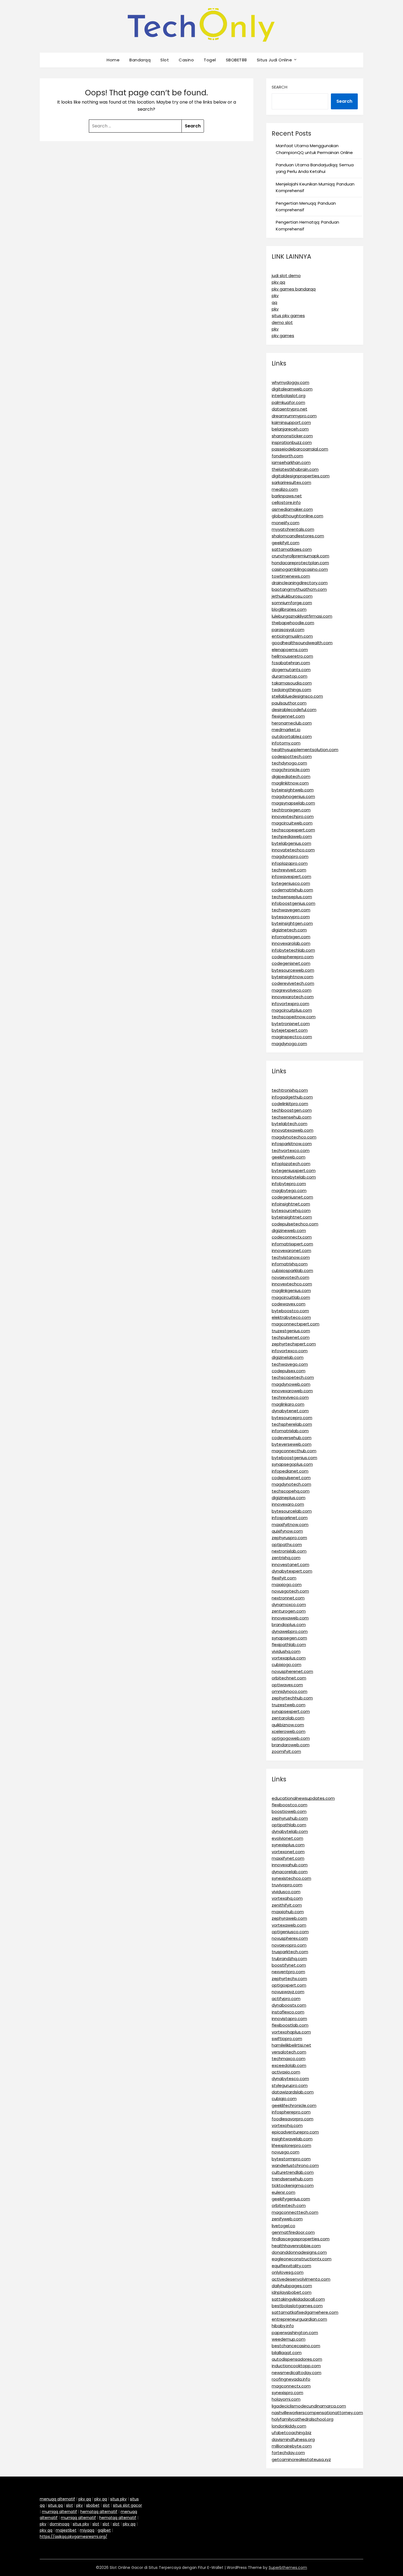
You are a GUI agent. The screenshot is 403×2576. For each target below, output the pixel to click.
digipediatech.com (291, 776)
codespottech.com (292, 756)
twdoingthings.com (291, 690)
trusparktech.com (290, 1952)
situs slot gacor (127, 2505)
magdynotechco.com (294, 1137)
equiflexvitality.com (291, 2266)
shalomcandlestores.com (298, 536)
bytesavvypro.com (291, 917)
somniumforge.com (292, 603)
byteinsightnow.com (293, 977)
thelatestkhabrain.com (295, 469)
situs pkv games (288, 316)
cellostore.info (286, 502)
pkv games (283, 336)
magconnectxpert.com (296, 1324)
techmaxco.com (289, 2059)
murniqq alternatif (59, 2512)
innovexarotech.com (293, 997)
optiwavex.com (287, 1685)
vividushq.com (286, 1651)
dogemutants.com (291, 670)
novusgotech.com (290, 1591)
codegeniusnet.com (292, 1197)
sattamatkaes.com (292, 549)
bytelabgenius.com (291, 843)
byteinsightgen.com (292, 923)
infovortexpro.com (290, 1004)
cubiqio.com (284, 2099)
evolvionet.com (287, 1838)
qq (274, 302)
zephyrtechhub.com (292, 1698)
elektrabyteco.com (291, 1317)
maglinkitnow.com (290, 783)
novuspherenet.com (292, 1671)
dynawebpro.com (290, 1631)
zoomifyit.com (286, 1751)
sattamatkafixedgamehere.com (305, 2312)
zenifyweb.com (287, 2219)
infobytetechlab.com (293, 950)
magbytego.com (289, 1190)
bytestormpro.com (291, 2159)
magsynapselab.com (293, 803)
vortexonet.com (288, 1852)
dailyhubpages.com (292, 2286)
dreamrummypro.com (294, 416)
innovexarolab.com (291, 943)
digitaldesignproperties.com (301, 476)
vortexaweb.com (289, 1925)
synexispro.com (287, 2393)
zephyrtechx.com (289, 1979)
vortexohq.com (287, 2125)
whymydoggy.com (290, 382)
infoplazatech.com (291, 1164)
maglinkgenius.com (291, 1290)
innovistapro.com (289, 2019)
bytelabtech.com (290, 1124)
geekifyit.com (286, 543)
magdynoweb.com (291, 1384)
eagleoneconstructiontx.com (302, 2259)
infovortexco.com (290, 1351)
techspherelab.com (292, 1424)
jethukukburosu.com (292, 596)
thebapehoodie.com (293, 623)
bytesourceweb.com (293, 970)
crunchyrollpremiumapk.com (300, 556)
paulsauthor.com (289, 703)
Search (279, 87)
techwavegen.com (291, 910)
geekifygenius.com (291, 2199)
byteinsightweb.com (293, 790)
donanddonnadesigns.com (299, 2252)
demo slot (282, 322)
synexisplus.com (288, 1845)
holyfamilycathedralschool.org (303, 2419)
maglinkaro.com (288, 1404)
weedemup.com (289, 2339)
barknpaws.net (287, 496)
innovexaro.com (288, 1504)
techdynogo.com (289, 763)
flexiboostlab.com (290, 2025)
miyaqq (87, 2530)
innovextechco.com (292, 1284)
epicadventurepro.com (295, 2132)
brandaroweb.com (291, 1745)
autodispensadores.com (297, 2359)
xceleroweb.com (289, 1731)
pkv (275, 296)
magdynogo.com (289, 1044)
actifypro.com (286, 1999)
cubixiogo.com (286, 1664)
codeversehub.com (292, 1438)
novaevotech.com (290, 1277)
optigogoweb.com (291, 1738)
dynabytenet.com (290, 1411)
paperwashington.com (295, 2333)
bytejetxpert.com (290, 1030)
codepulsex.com (289, 1371)
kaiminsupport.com (291, 422)
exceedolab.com (289, 2065)
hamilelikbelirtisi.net (291, 2045)
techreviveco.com (290, 1397)
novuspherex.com (290, 1938)
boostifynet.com (289, 1965)
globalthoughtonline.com (297, 516)
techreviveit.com (289, 870)
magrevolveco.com (292, 990)
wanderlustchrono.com (295, 2165)
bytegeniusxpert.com (294, 1170)
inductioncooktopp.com (296, 2366)
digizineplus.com (289, 1498)
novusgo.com (286, 2152)
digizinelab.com (288, 1357)
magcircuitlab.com (291, 1297)
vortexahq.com (287, 1898)
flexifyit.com (284, 1578)
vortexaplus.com (289, 1658)
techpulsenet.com (291, 1337)
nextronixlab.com (289, 1551)
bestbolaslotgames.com (297, 2306)
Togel (210, 60)
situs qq (55, 2505)
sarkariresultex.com (291, 482)
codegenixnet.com (291, 963)
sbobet (93, 2505)
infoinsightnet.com (291, 1204)
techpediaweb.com (292, 836)
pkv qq (278, 282)
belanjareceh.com (290, 429)
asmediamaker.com (292, 509)
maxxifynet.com (288, 1858)
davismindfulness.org (293, 2439)
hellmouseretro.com (292, 656)
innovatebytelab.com (294, 1177)
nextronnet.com (288, 1598)
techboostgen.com (292, 1110)
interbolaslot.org (289, 396)
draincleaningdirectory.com (300, 583)
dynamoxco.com (289, 1604)
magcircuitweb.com (292, 823)
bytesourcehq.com (291, 1210)
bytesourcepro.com (292, 1418)
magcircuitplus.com (292, 1010)
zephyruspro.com (289, 1538)
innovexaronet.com (291, 1250)
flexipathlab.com (289, 1644)
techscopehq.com (291, 1491)
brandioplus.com (289, 1624)
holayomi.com (286, 2399)
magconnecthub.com (294, 1451)
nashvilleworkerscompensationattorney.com (317, 2413)
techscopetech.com (293, 1377)
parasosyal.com (288, 630)
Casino (186, 60)
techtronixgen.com (291, 810)
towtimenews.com (291, 576)
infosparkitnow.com (292, 1144)
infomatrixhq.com (290, 1264)
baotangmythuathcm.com (299, 589)
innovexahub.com (290, 1865)
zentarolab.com (288, 1718)
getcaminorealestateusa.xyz (301, 2459)
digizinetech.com (289, 930)
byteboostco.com (290, 1311)
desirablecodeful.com (294, 710)
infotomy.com (286, 743)
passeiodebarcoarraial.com (300, 449)
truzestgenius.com (291, 1331)
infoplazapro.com (290, 863)
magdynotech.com (291, 1484)
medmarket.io (286, 730)
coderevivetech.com (293, 983)
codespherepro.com (293, 957)
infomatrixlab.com (290, 1431)
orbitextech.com (289, 2205)
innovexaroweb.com (292, 1391)
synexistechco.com (291, 1878)
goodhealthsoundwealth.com (302, 643)
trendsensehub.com (292, 2179)
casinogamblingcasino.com (300, 569)
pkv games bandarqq (294, 289)
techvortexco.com (291, 1150)
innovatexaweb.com (293, 1130)
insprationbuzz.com (292, 442)
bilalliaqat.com (287, 2353)
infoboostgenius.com (293, 903)
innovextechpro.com (293, 816)
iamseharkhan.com (291, 462)
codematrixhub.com (292, 890)
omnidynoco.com (290, 1691)
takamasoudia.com (292, 683)
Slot (165, 60)
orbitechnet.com (289, 1678)
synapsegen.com (289, 1638)
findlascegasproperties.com (301, 2239)
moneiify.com (286, 523)
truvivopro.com (287, 1885)
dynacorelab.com (290, 1872)
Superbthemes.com (288, 2568)
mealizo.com (285, 489)
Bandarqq (140, 60)
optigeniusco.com (290, 1932)
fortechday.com (288, 2453)
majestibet (66, 2530)
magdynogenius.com (293, 796)
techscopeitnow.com (294, 1017)
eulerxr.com (283, 2192)
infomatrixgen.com (291, 937)
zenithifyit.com (287, 1905)
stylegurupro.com (290, 2085)
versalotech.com (289, 2052)
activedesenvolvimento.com (301, 2279)
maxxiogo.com (287, 1584)
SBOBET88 (236, 60)
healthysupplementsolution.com (305, 750)
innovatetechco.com (293, 850)
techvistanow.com (291, 1257)
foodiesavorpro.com (293, 2119)
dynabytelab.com (290, 1831)
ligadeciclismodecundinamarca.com (309, 2406)
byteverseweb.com (292, 1444)
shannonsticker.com (292, 436)
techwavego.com (290, 1364)
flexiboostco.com (290, 1805)
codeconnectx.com (292, 1237)
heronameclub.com (292, 723)
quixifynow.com (287, 1531)
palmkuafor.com (288, 402)
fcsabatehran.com (291, 663)
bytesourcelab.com (292, 1511)
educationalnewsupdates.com (303, 1798)
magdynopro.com (290, 856)
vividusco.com (286, 1892)
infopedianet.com (290, 1471)
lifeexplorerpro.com (291, 2145)
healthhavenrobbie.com (296, 2246)
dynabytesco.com (290, 2079)
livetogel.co (283, 2226)
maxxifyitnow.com (290, 1524)
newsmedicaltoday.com (296, 2373)
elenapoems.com (290, 650)
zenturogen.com (289, 1611)
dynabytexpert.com (292, 1571)
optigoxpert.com (289, 1985)
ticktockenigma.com (293, 2185)
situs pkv (118, 2499)
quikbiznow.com (288, 1725)
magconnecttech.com (295, 2212)
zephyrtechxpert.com (294, 1344)
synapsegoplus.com (292, 1464)
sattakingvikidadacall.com (298, 2299)
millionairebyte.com (292, 2446)
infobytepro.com (289, 1184)
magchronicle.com (291, 770)
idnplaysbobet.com (292, 2292)
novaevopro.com (289, 1945)
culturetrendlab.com (293, 2172)
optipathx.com (287, 1544)
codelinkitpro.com (290, 1104)
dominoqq (59, 2524)
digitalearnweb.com (292, 389)
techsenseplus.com (292, 897)
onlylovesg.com (288, 2272)
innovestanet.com (290, 1564)
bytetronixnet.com (291, 1024)
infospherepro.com (291, 2112)
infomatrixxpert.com (292, 1244)
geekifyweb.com (289, 1157)
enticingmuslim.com (292, 636)
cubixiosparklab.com (292, 1270)
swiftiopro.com (287, 2039)
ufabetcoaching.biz (292, 2433)
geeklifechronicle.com (294, 2105)
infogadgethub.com (292, 1097)
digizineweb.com (289, 1230)
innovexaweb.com (290, 1618)
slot (69, 2505)
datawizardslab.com (293, 2092)
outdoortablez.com (292, 736)
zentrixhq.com (286, 1558)
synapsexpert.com (291, 1711)
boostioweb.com (289, 1811)
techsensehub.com (292, 1117)
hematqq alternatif (99, 2512)
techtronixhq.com (290, 1090)
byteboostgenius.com (294, 1458)
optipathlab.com (289, 1825)
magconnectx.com (291, 2386)
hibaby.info (283, 2326)
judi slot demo (286, 276)
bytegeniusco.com (291, 883)
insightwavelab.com (292, 2139)
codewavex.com (289, 1304)
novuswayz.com (288, 1992)
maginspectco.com (292, 1037)
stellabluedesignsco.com (297, 696)
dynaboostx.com (289, 2005)
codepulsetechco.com (295, 1224)
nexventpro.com (288, 1972)
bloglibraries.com (289, 609)
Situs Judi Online (275, 60)
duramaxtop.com (290, 676)
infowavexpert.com (291, 876)
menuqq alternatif (57, 2499)
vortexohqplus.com (291, 2032)
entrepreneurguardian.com (299, 2319)
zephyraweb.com (289, 1918)
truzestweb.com (289, 1705)
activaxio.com (286, 2072)
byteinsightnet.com (292, 1217)
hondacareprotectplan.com (300, 563)
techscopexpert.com (293, 830)
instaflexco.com (288, 2012)
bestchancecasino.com (296, 2346)
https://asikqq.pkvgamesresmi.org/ (73, 2537)
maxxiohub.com (288, 1912)
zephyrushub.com (290, 1818)
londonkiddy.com (289, 2426)
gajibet (104, 2530)
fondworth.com (287, 456)
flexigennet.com (288, 716)
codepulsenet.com (291, 1478)
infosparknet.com (290, 1518)
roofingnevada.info (291, 2379)
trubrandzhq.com (289, 1959)
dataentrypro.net (290, 409)
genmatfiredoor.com (293, 2232)
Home (113, 60)
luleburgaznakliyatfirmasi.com (302, 616)
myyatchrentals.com (293, 529)
